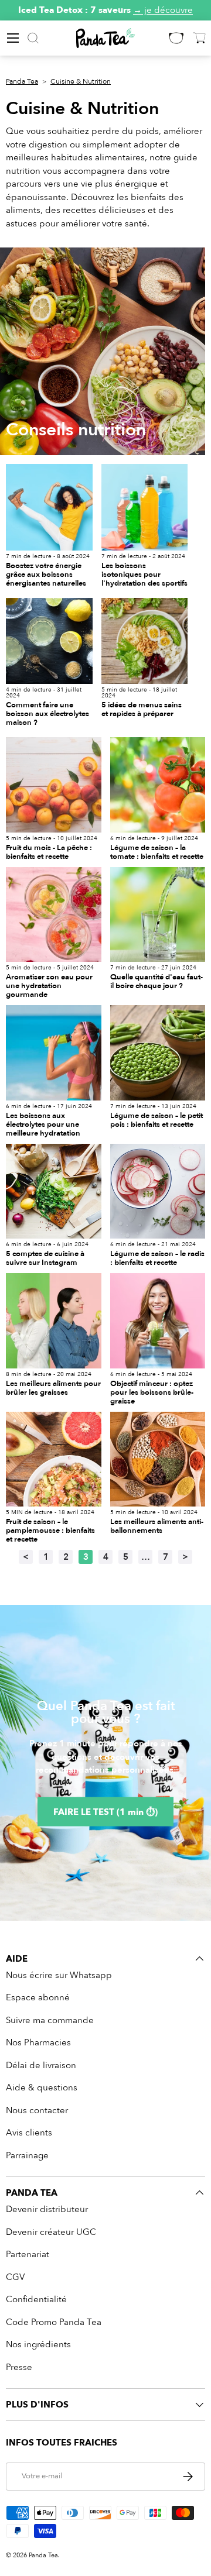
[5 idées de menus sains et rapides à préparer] (145, 641)
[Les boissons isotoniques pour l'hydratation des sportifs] (145, 507)
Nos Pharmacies (38, 2042)
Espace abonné (38, 1997)
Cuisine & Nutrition (81, 81)
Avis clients (29, 2133)
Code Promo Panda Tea (54, 2322)
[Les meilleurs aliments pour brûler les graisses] (54, 1321)
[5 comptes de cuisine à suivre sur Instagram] (54, 1191)
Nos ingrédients (38, 2344)
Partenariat (28, 2254)
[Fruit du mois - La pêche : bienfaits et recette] (54, 785)
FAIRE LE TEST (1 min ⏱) (105, 1811)
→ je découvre (163, 10)
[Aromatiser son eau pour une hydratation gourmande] (54, 915)
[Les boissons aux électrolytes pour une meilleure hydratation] (54, 1053)
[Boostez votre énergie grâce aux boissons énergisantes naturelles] (49, 507)
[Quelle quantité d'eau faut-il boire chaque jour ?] (158, 915)
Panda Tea (22, 81)
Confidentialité (36, 2299)
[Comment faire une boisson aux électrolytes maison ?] (49, 641)
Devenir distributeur (47, 2209)
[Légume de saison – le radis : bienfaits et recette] (158, 1191)
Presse (19, 2367)
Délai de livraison (41, 2065)
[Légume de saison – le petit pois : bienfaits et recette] (158, 1053)
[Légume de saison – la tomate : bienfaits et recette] (158, 785)
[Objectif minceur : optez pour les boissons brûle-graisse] (158, 1321)
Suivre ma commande (50, 2020)
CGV (15, 2277)
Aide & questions (42, 2087)
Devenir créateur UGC (51, 2232)
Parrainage (27, 2155)
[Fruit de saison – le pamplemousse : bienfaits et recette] (54, 1459)
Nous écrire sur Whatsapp (59, 1975)
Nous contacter (37, 2110)
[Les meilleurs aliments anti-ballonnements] (158, 1459)
